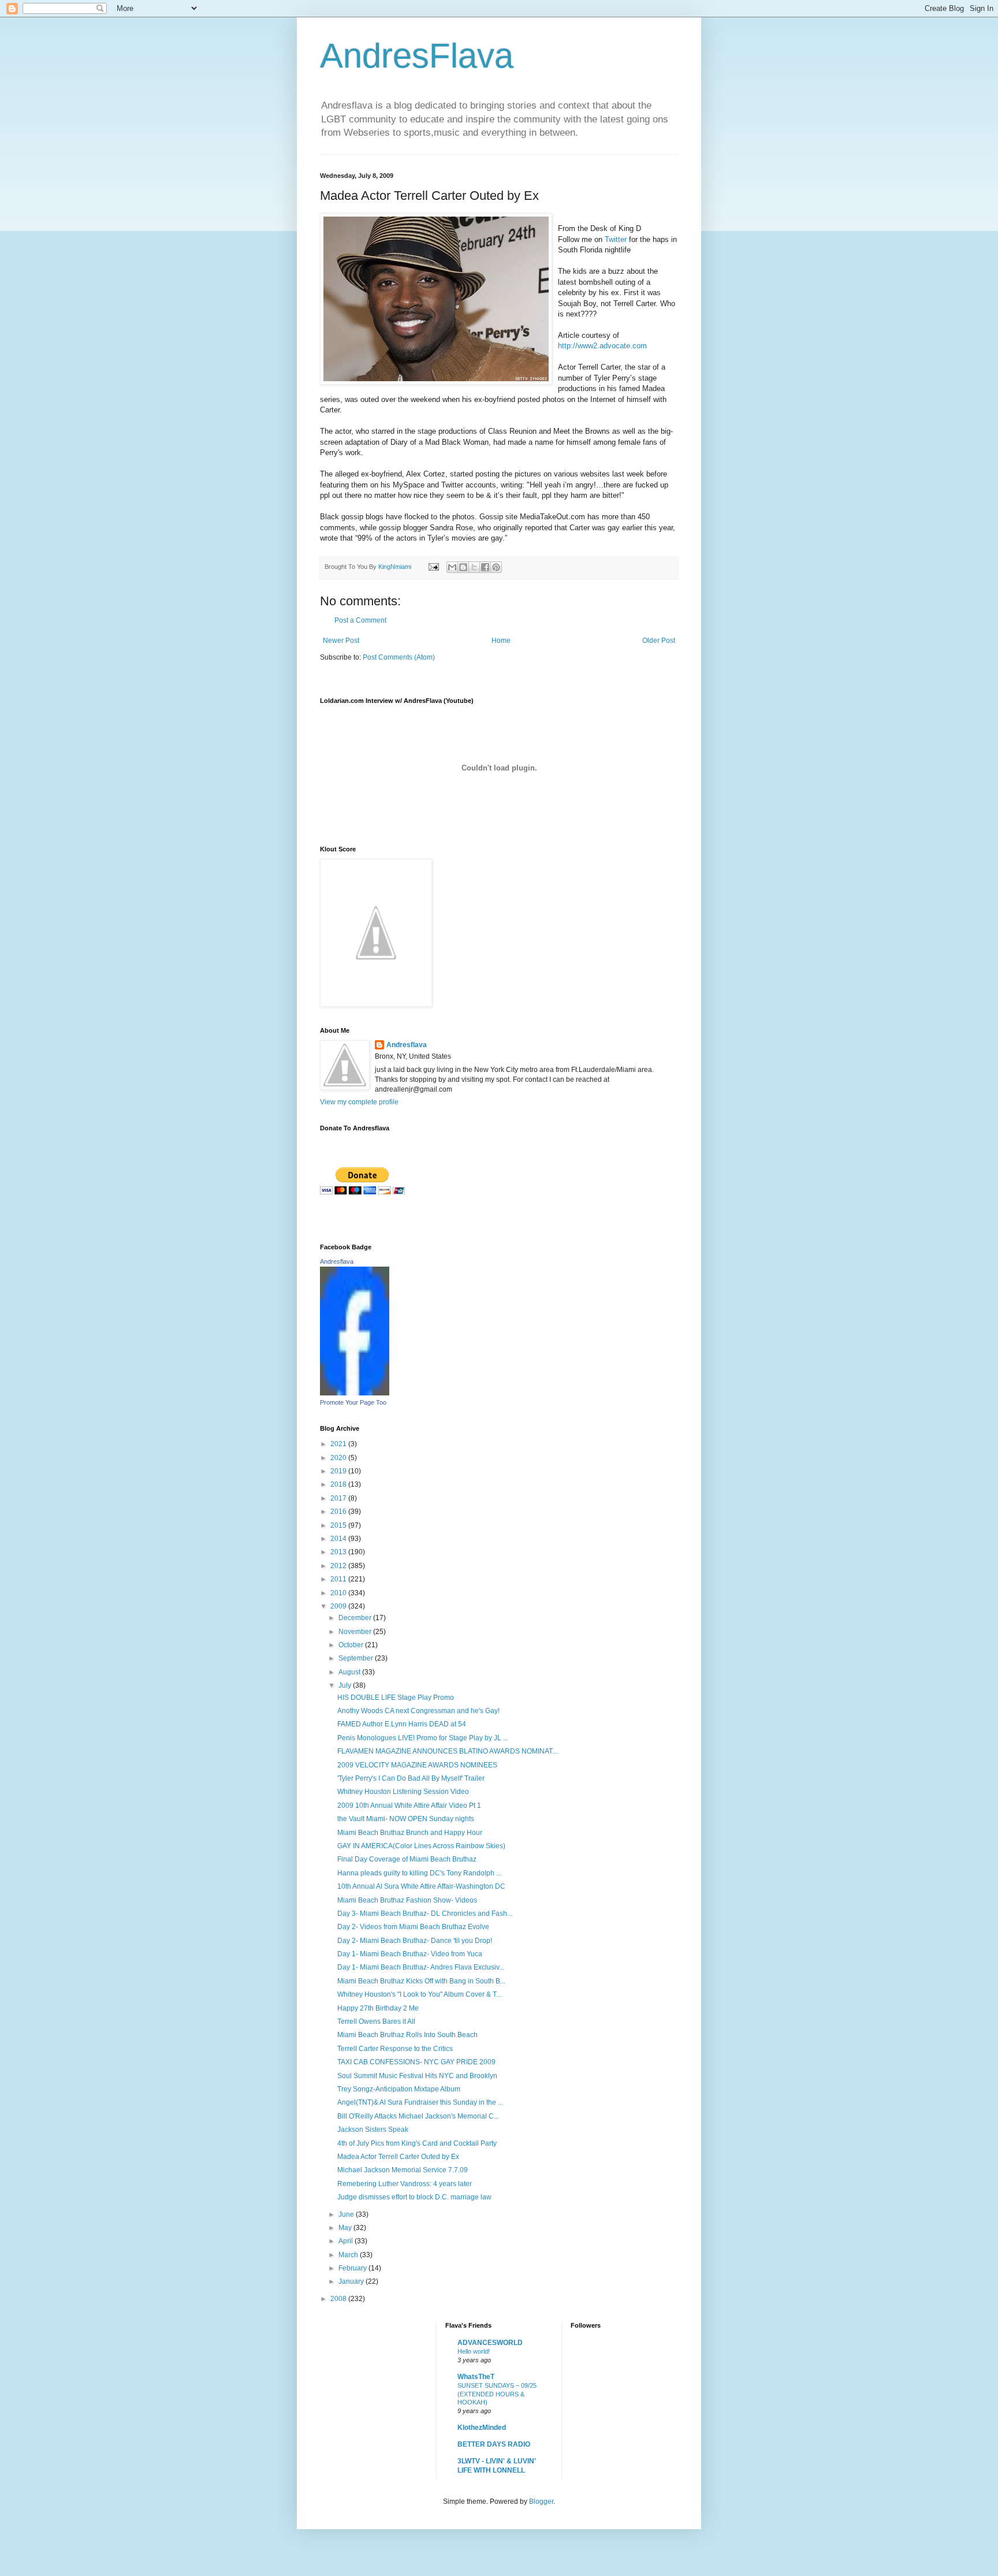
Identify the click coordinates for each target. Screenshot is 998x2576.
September (357, 1658)
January (352, 2281)
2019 (339, 1471)
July (346, 1685)
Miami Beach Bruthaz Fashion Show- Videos (407, 1900)
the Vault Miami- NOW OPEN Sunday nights (406, 1819)
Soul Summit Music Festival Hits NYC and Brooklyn (417, 2076)
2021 (339, 1444)
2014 (339, 1539)
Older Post (659, 641)
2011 (339, 1579)
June (347, 2214)
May (346, 2228)
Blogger (541, 2501)
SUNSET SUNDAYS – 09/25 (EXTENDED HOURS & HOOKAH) (497, 2394)
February (353, 2268)
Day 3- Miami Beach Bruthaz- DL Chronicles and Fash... (425, 1914)
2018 (339, 1484)
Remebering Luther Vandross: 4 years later (405, 2184)
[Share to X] (474, 567)
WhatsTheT (476, 2377)
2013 (339, 1552)
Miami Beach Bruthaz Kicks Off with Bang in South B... (421, 1981)
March (349, 2255)
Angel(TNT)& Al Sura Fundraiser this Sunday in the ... (420, 2102)
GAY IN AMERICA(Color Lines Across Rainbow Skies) (421, 1846)
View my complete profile (359, 1102)
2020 (339, 1458)
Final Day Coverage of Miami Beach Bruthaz (407, 1859)
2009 (339, 1606)
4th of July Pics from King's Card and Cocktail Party (417, 2143)
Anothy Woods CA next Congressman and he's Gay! (418, 1711)
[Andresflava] (355, 1393)
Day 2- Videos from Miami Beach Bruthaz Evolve (413, 1927)
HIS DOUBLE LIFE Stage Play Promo (396, 1698)
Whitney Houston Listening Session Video (403, 1792)
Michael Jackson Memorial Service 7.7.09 (403, 2170)
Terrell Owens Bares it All (376, 2022)
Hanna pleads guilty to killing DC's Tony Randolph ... (419, 1873)
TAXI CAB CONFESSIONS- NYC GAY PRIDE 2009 (416, 2062)
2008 (339, 2299)
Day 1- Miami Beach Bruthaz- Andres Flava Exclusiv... (421, 1967)
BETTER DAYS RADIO (494, 2444)
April (347, 2241)
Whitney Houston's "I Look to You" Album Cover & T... (419, 1994)
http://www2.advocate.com (602, 346)
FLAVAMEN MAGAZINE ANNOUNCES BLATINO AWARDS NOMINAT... (447, 1751)
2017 (339, 1498)
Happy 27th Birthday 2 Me (378, 2008)
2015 (339, 1525)
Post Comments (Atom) (399, 657)
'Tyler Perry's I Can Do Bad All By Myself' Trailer (411, 1778)
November (356, 1632)
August (350, 1672)
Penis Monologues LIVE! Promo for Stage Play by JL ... (423, 1738)
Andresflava (407, 1045)
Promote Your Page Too (353, 1402)
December (356, 1618)
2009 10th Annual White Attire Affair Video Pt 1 (409, 1806)
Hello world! (474, 2351)
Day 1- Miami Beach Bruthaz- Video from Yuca (410, 1954)
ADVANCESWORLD (490, 2343)
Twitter (616, 239)
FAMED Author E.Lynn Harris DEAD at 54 (402, 1724)
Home (501, 641)
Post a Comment (360, 620)
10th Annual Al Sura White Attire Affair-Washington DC (421, 1886)
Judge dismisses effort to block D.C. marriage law (414, 2197)
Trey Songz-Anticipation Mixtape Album (399, 2089)
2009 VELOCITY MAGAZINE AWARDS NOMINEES (417, 1765)
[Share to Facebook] (485, 567)
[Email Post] (433, 567)
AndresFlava (417, 56)
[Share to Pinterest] (496, 567)
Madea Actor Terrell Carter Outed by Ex (398, 2157)
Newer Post (341, 641)
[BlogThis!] (463, 567)
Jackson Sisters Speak (373, 2130)
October (352, 1645)
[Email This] (452, 567)
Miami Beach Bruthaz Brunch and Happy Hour (410, 1833)
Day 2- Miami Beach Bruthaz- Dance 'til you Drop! (415, 1941)
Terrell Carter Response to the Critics (395, 2049)
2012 (339, 1566)
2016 (339, 1512)
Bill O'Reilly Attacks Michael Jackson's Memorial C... (418, 2116)
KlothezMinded (482, 2428)
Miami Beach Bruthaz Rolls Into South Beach (407, 2035)
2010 (339, 1593)
